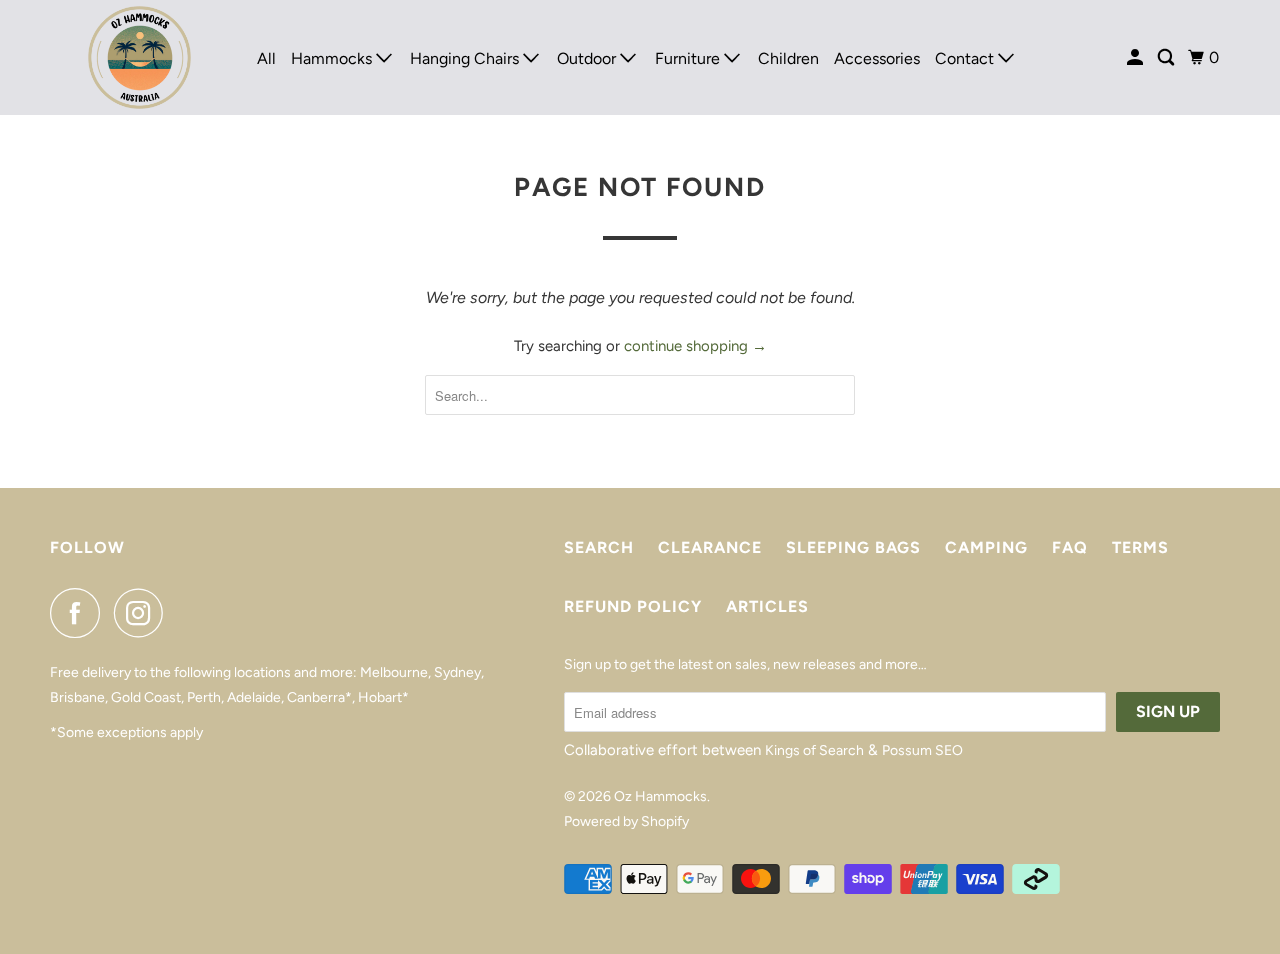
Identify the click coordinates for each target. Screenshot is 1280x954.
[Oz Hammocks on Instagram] (144, 613)
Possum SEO (922, 750)
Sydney (457, 672)
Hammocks (333, 58)
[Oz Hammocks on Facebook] (80, 613)
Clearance (710, 547)
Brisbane (77, 697)
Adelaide (254, 697)
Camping (986, 547)
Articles (767, 606)
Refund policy (633, 606)
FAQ (1070, 547)
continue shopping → (695, 346)
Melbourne (394, 672)
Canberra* (319, 697)
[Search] (1167, 58)
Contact (966, 58)
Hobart (380, 697)
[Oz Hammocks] (140, 57)
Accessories (877, 58)
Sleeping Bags (853, 547)
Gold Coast (146, 697)
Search (599, 547)
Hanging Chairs (466, 58)
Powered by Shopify (626, 821)
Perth (204, 697)
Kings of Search (814, 750)
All (266, 58)
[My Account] (1136, 58)
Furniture (689, 58)
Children (788, 58)
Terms (1140, 547)
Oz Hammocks (660, 796)
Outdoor (588, 58)
